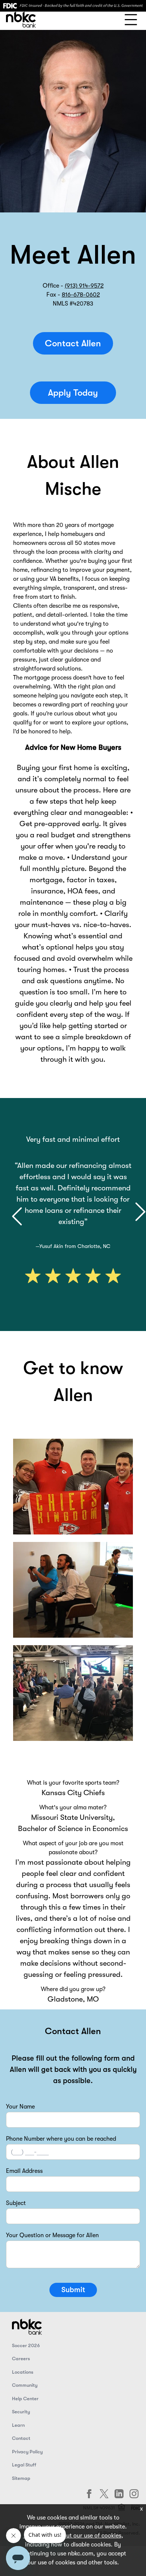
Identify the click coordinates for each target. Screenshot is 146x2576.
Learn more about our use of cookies (72, 2536)
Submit (73, 2290)
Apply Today (73, 393)
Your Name (20, 2107)
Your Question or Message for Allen (52, 2235)
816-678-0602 (81, 295)
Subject (16, 2203)
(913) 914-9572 (84, 286)
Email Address (24, 2171)
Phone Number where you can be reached (61, 2139)
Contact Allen (73, 343)
